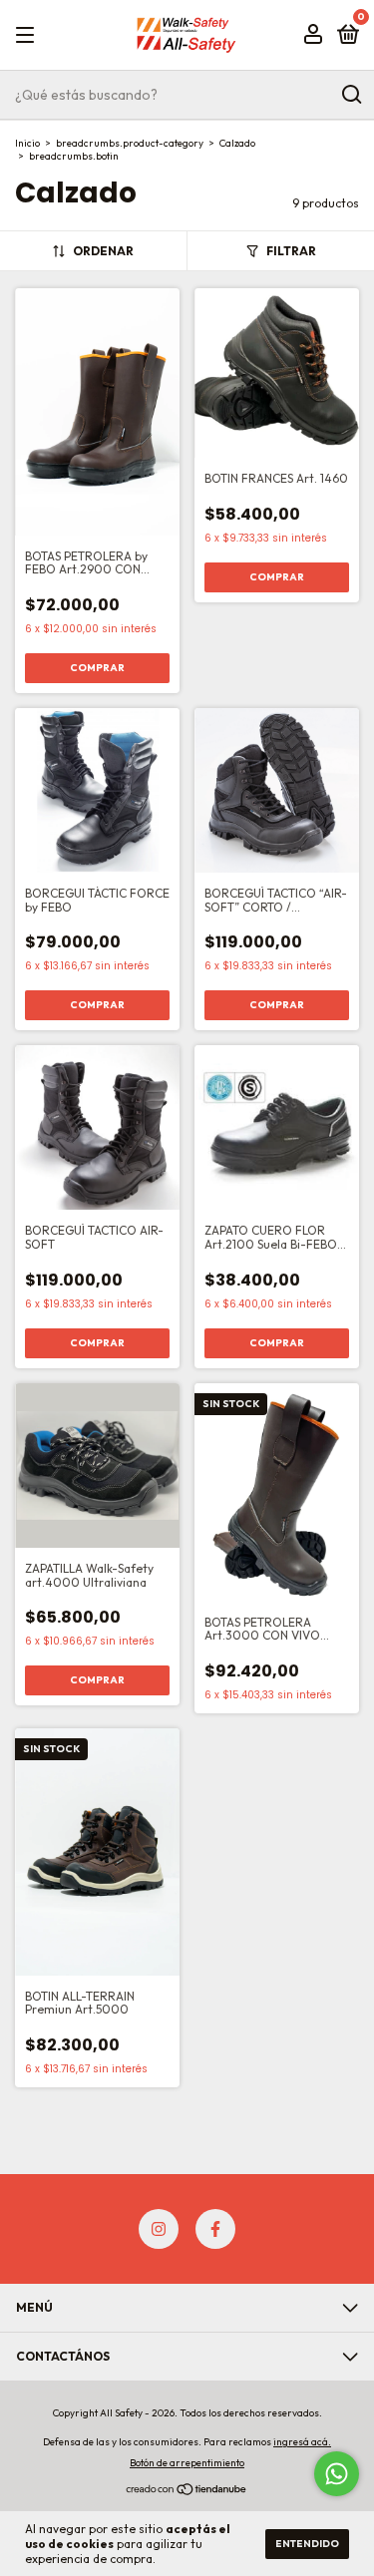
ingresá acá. (302, 2442)
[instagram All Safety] (159, 2229)
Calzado (237, 143)
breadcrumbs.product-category (130, 143)
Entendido (307, 2544)
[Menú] (28, 35)
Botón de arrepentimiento (187, 2463)
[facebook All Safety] (215, 2229)
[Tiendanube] (187, 2491)
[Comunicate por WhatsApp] (337, 2474)
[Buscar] (351, 95)
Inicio (27, 143)
